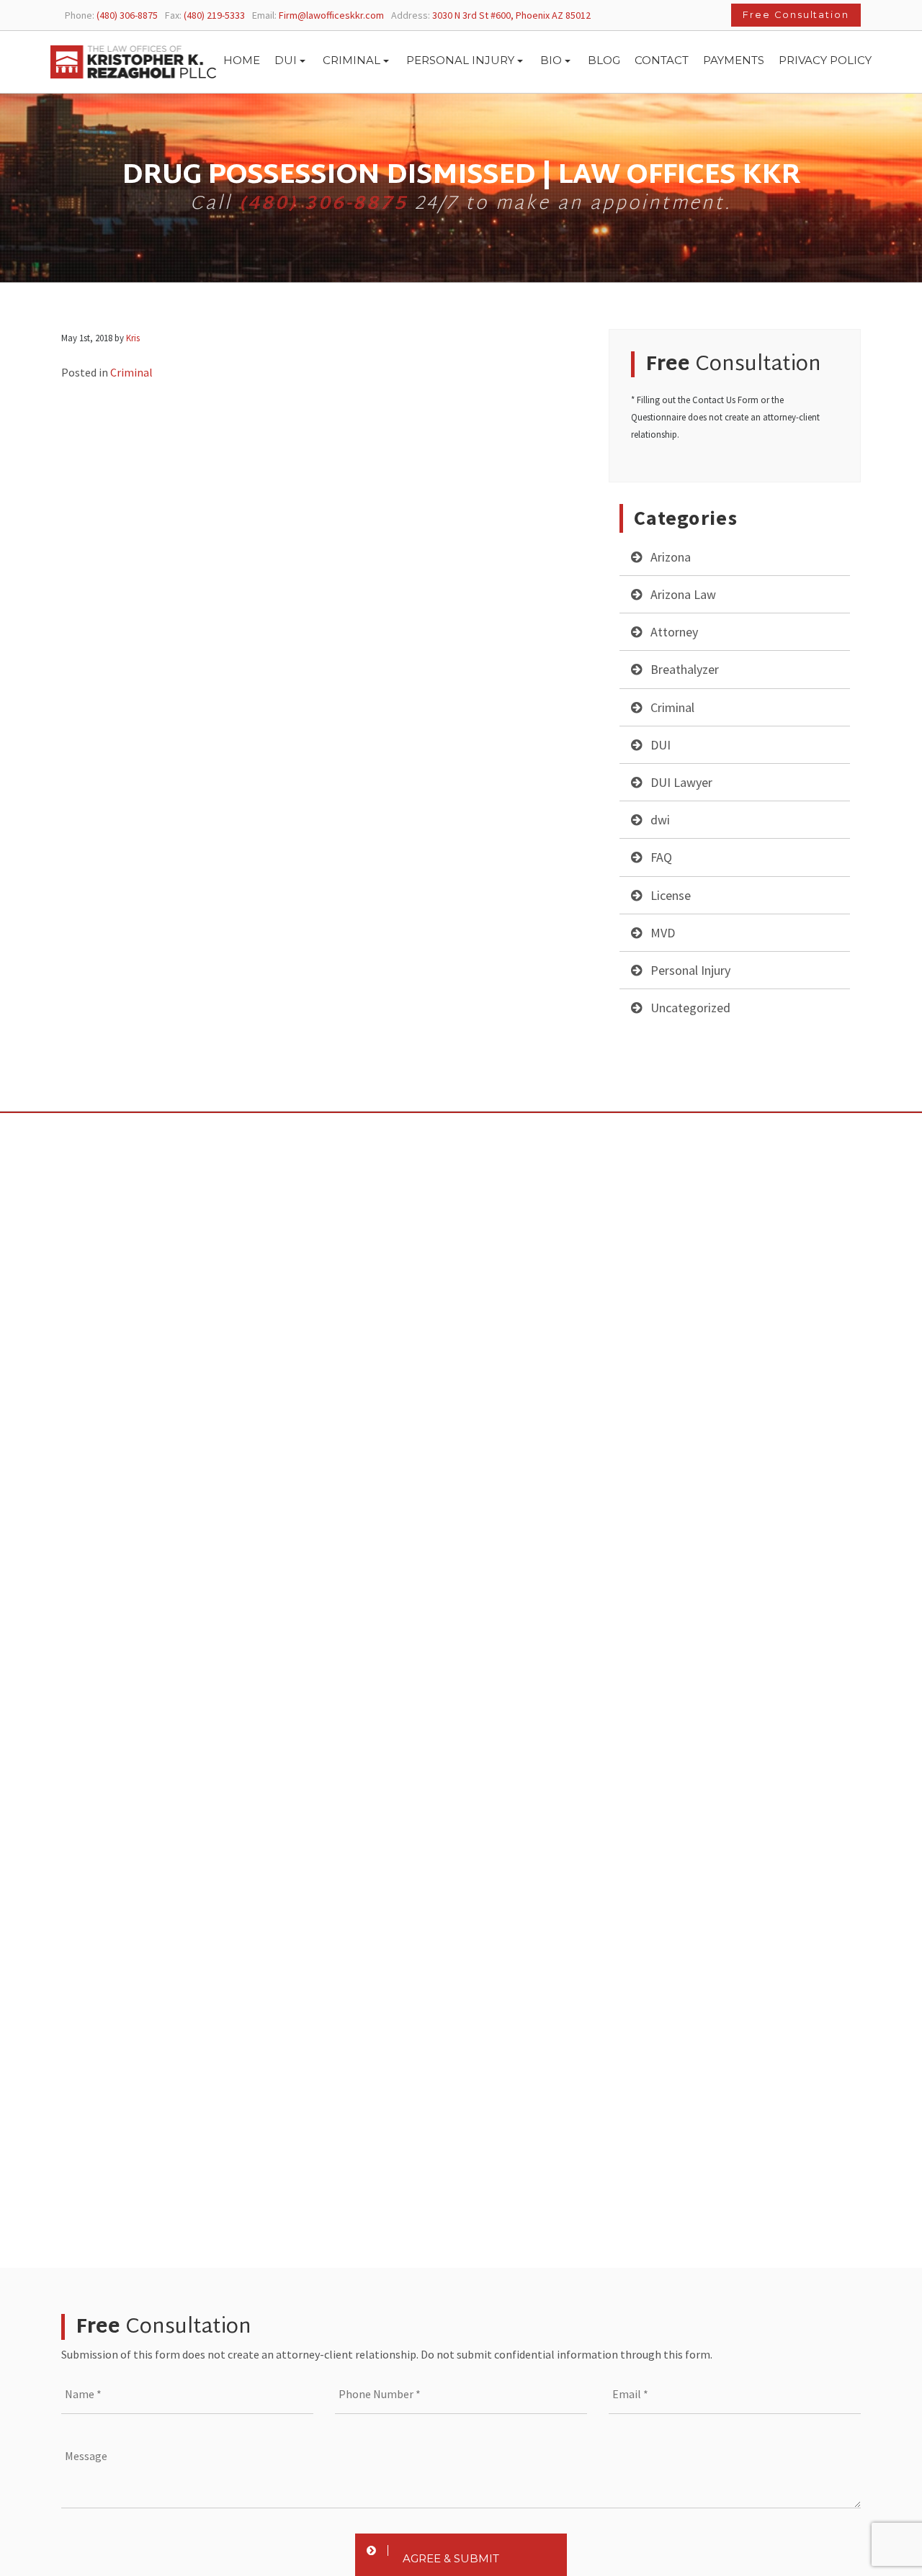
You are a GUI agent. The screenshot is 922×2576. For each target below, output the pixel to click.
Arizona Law (683, 594)
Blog (604, 60)
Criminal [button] (352, 60)
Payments (734, 60)
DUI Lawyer (681, 782)
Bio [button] (551, 60)
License (671, 895)
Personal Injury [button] (460, 60)
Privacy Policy (825, 60)
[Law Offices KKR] (133, 62)
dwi (660, 820)
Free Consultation (796, 15)
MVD (663, 933)
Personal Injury (690, 970)
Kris (133, 338)
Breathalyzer (685, 669)
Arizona (671, 557)
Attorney (674, 632)
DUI (661, 745)
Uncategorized (690, 1008)
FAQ (661, 857)
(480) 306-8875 (323, 204)
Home (242, 60)
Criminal (672, 707)
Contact (662, 60)
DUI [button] (286, 60)
